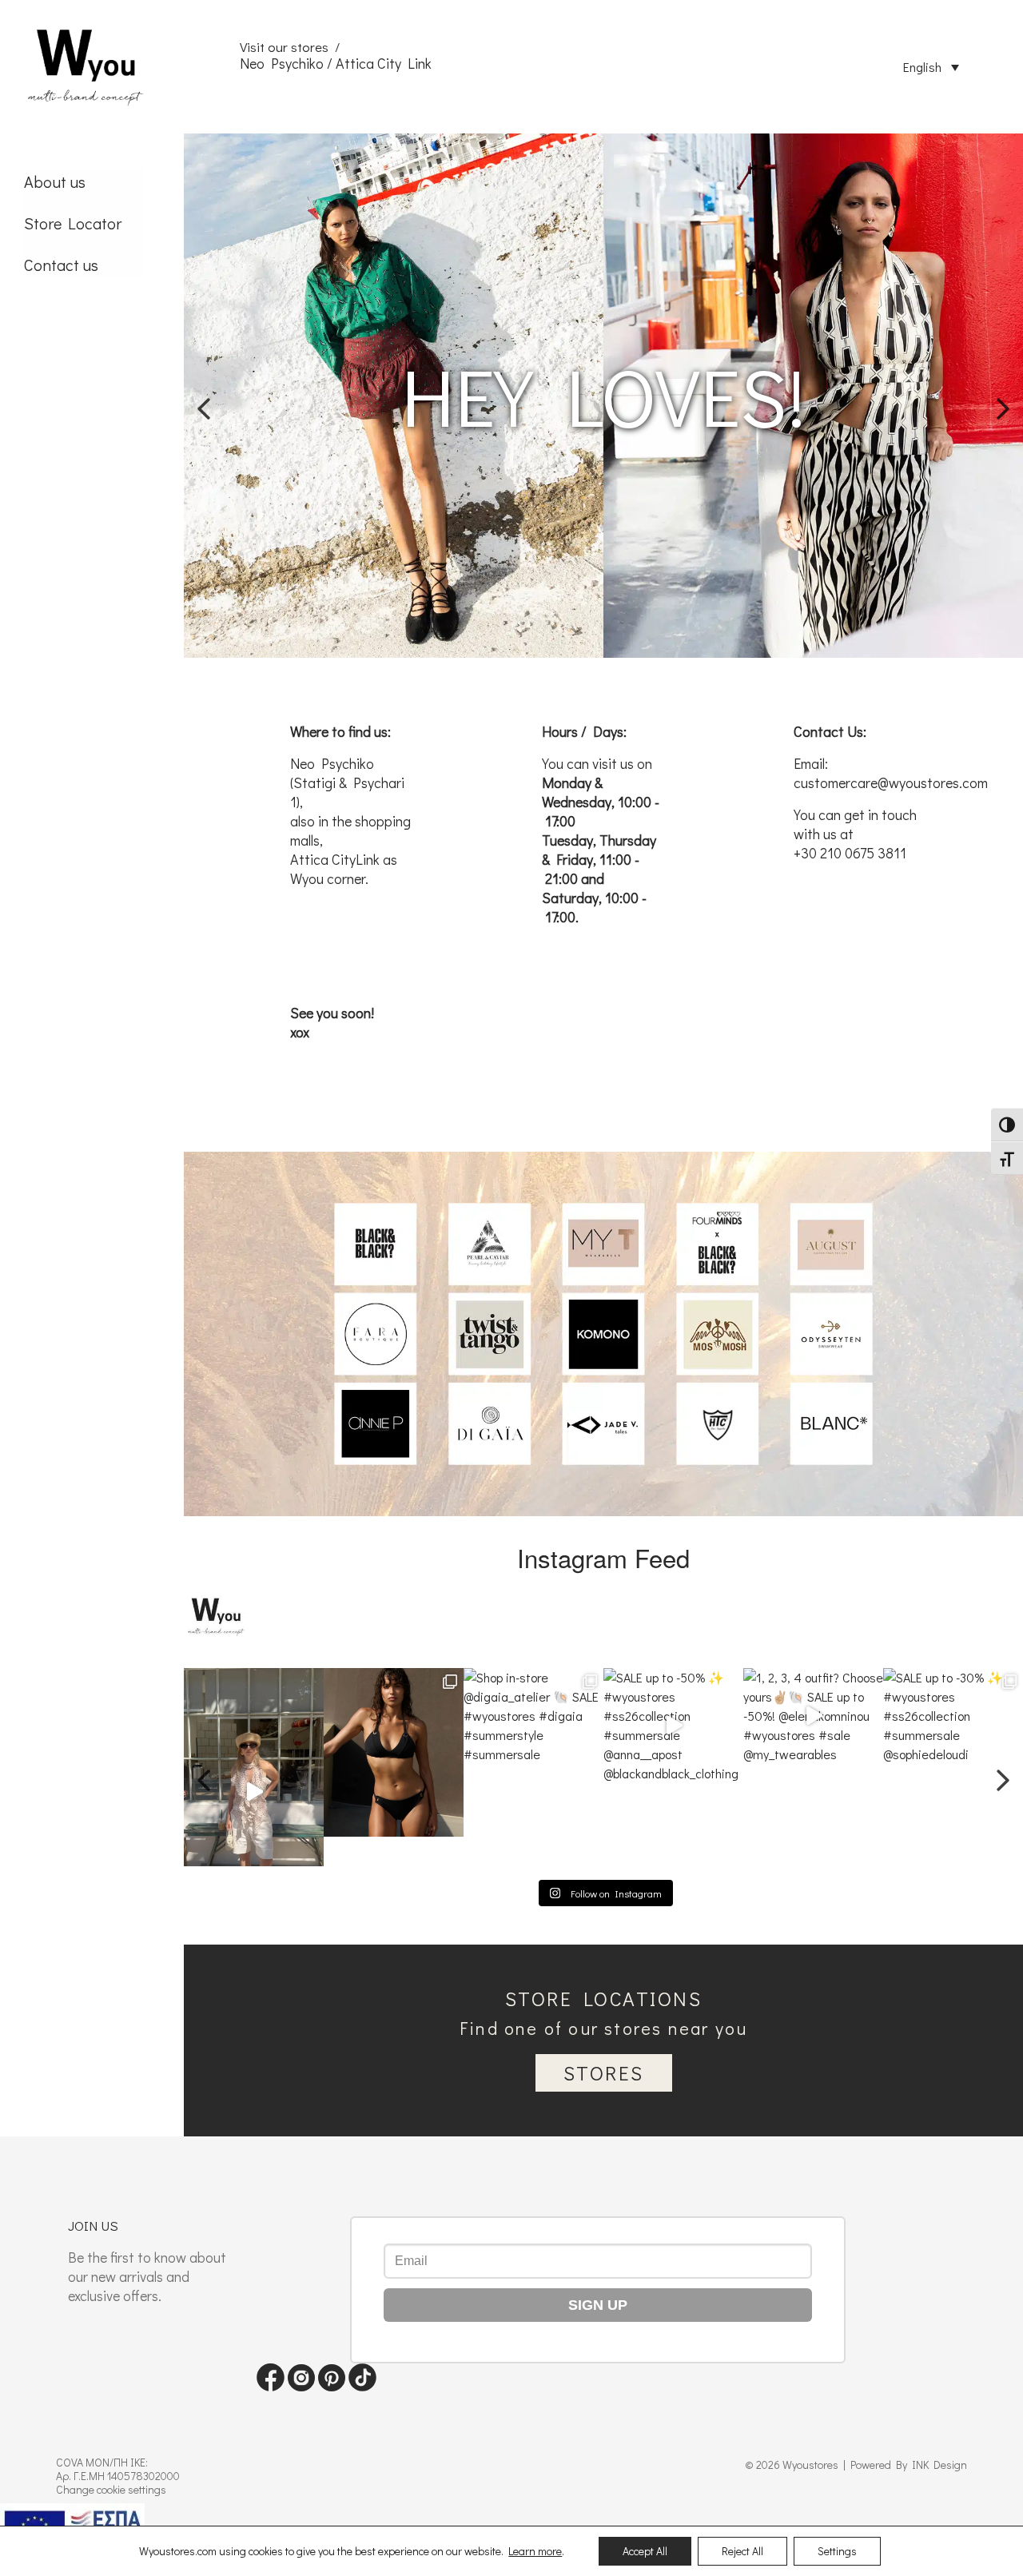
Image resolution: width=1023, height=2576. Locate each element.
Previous (204, 396)
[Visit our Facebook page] (271, 2386)
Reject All (742, 2551)
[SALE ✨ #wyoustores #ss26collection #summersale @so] (254, 1767)
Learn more (535, 2551)
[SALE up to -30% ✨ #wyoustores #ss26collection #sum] (813, 1767)
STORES (604, 2073)
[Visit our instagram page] (301, 2386)
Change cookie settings (111, 2489)
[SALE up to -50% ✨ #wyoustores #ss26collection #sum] (533, 1767)
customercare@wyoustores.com (891, 782)
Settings (837, 2551)
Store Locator (73, 223)
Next (1003, 396)
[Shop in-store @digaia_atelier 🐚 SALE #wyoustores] (394, 1767)
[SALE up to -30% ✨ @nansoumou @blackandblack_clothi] (953, 1767)
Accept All (645, 2551)
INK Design (939, 2465)
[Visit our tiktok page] (362, 2386)
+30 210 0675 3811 (850, 853)
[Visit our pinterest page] (332, 2386)
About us (55, 181)
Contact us (61, 265)
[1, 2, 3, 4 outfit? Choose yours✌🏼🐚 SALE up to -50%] (673, 1767)
